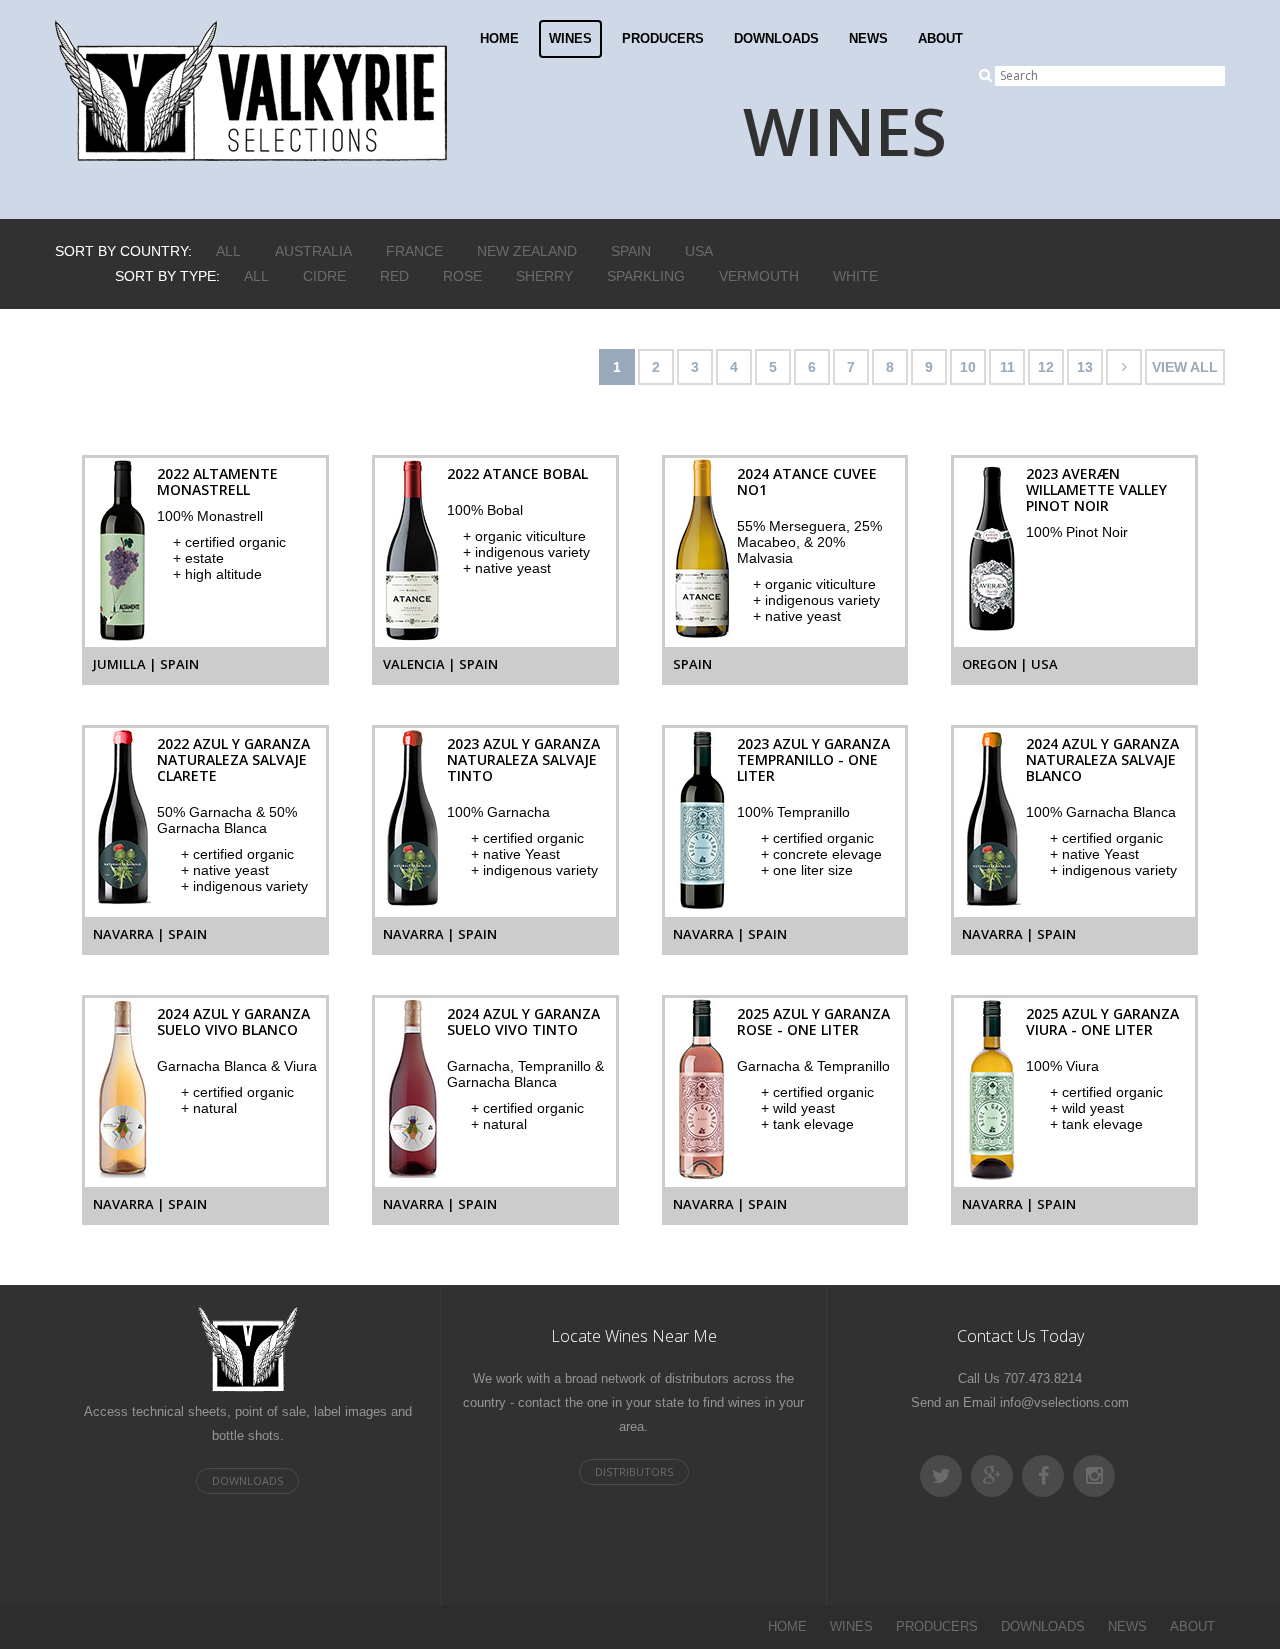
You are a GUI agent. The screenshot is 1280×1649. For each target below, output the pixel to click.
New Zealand (527, 251)
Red (394, 276)
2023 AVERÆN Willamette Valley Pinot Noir (1096, 489)
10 (968, 367)
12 (1046, 367)
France (414, 251)
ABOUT (940, 38)
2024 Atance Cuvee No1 (807, 481)
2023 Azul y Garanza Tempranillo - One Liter (813, 759)
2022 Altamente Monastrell (217, 481)
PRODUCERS (663, 38)
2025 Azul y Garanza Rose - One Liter (813, 1021)
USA (699, 251)
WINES (570, 38)
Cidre (324, 276)
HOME (499, 38)
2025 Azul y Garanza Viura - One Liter (1102, 1021)
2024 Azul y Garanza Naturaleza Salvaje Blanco (1102, 759)
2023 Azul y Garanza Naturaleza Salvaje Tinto (523, 759)
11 (1007, 367)
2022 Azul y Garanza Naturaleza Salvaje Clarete (233, 759)
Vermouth (759, 276)
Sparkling (646, 276)
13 (1085, 367)
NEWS (868, 38)
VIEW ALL (1185, 367)
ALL (228, 251)
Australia (313, 251)
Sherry (544, 276)
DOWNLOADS (776, 38)
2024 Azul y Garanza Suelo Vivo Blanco (233, 1021)
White (855, 276)
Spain (631, 251)
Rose (462, 276)
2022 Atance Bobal (517, 473)
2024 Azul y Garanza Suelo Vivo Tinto (523, 1021)
